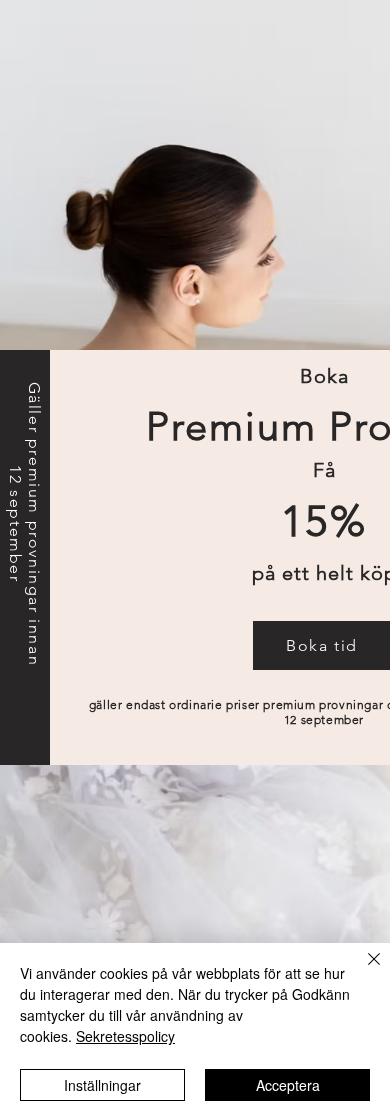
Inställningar (102, 1085)
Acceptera (288, 1085)
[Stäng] (362, 971)
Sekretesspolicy (125, 1036)
